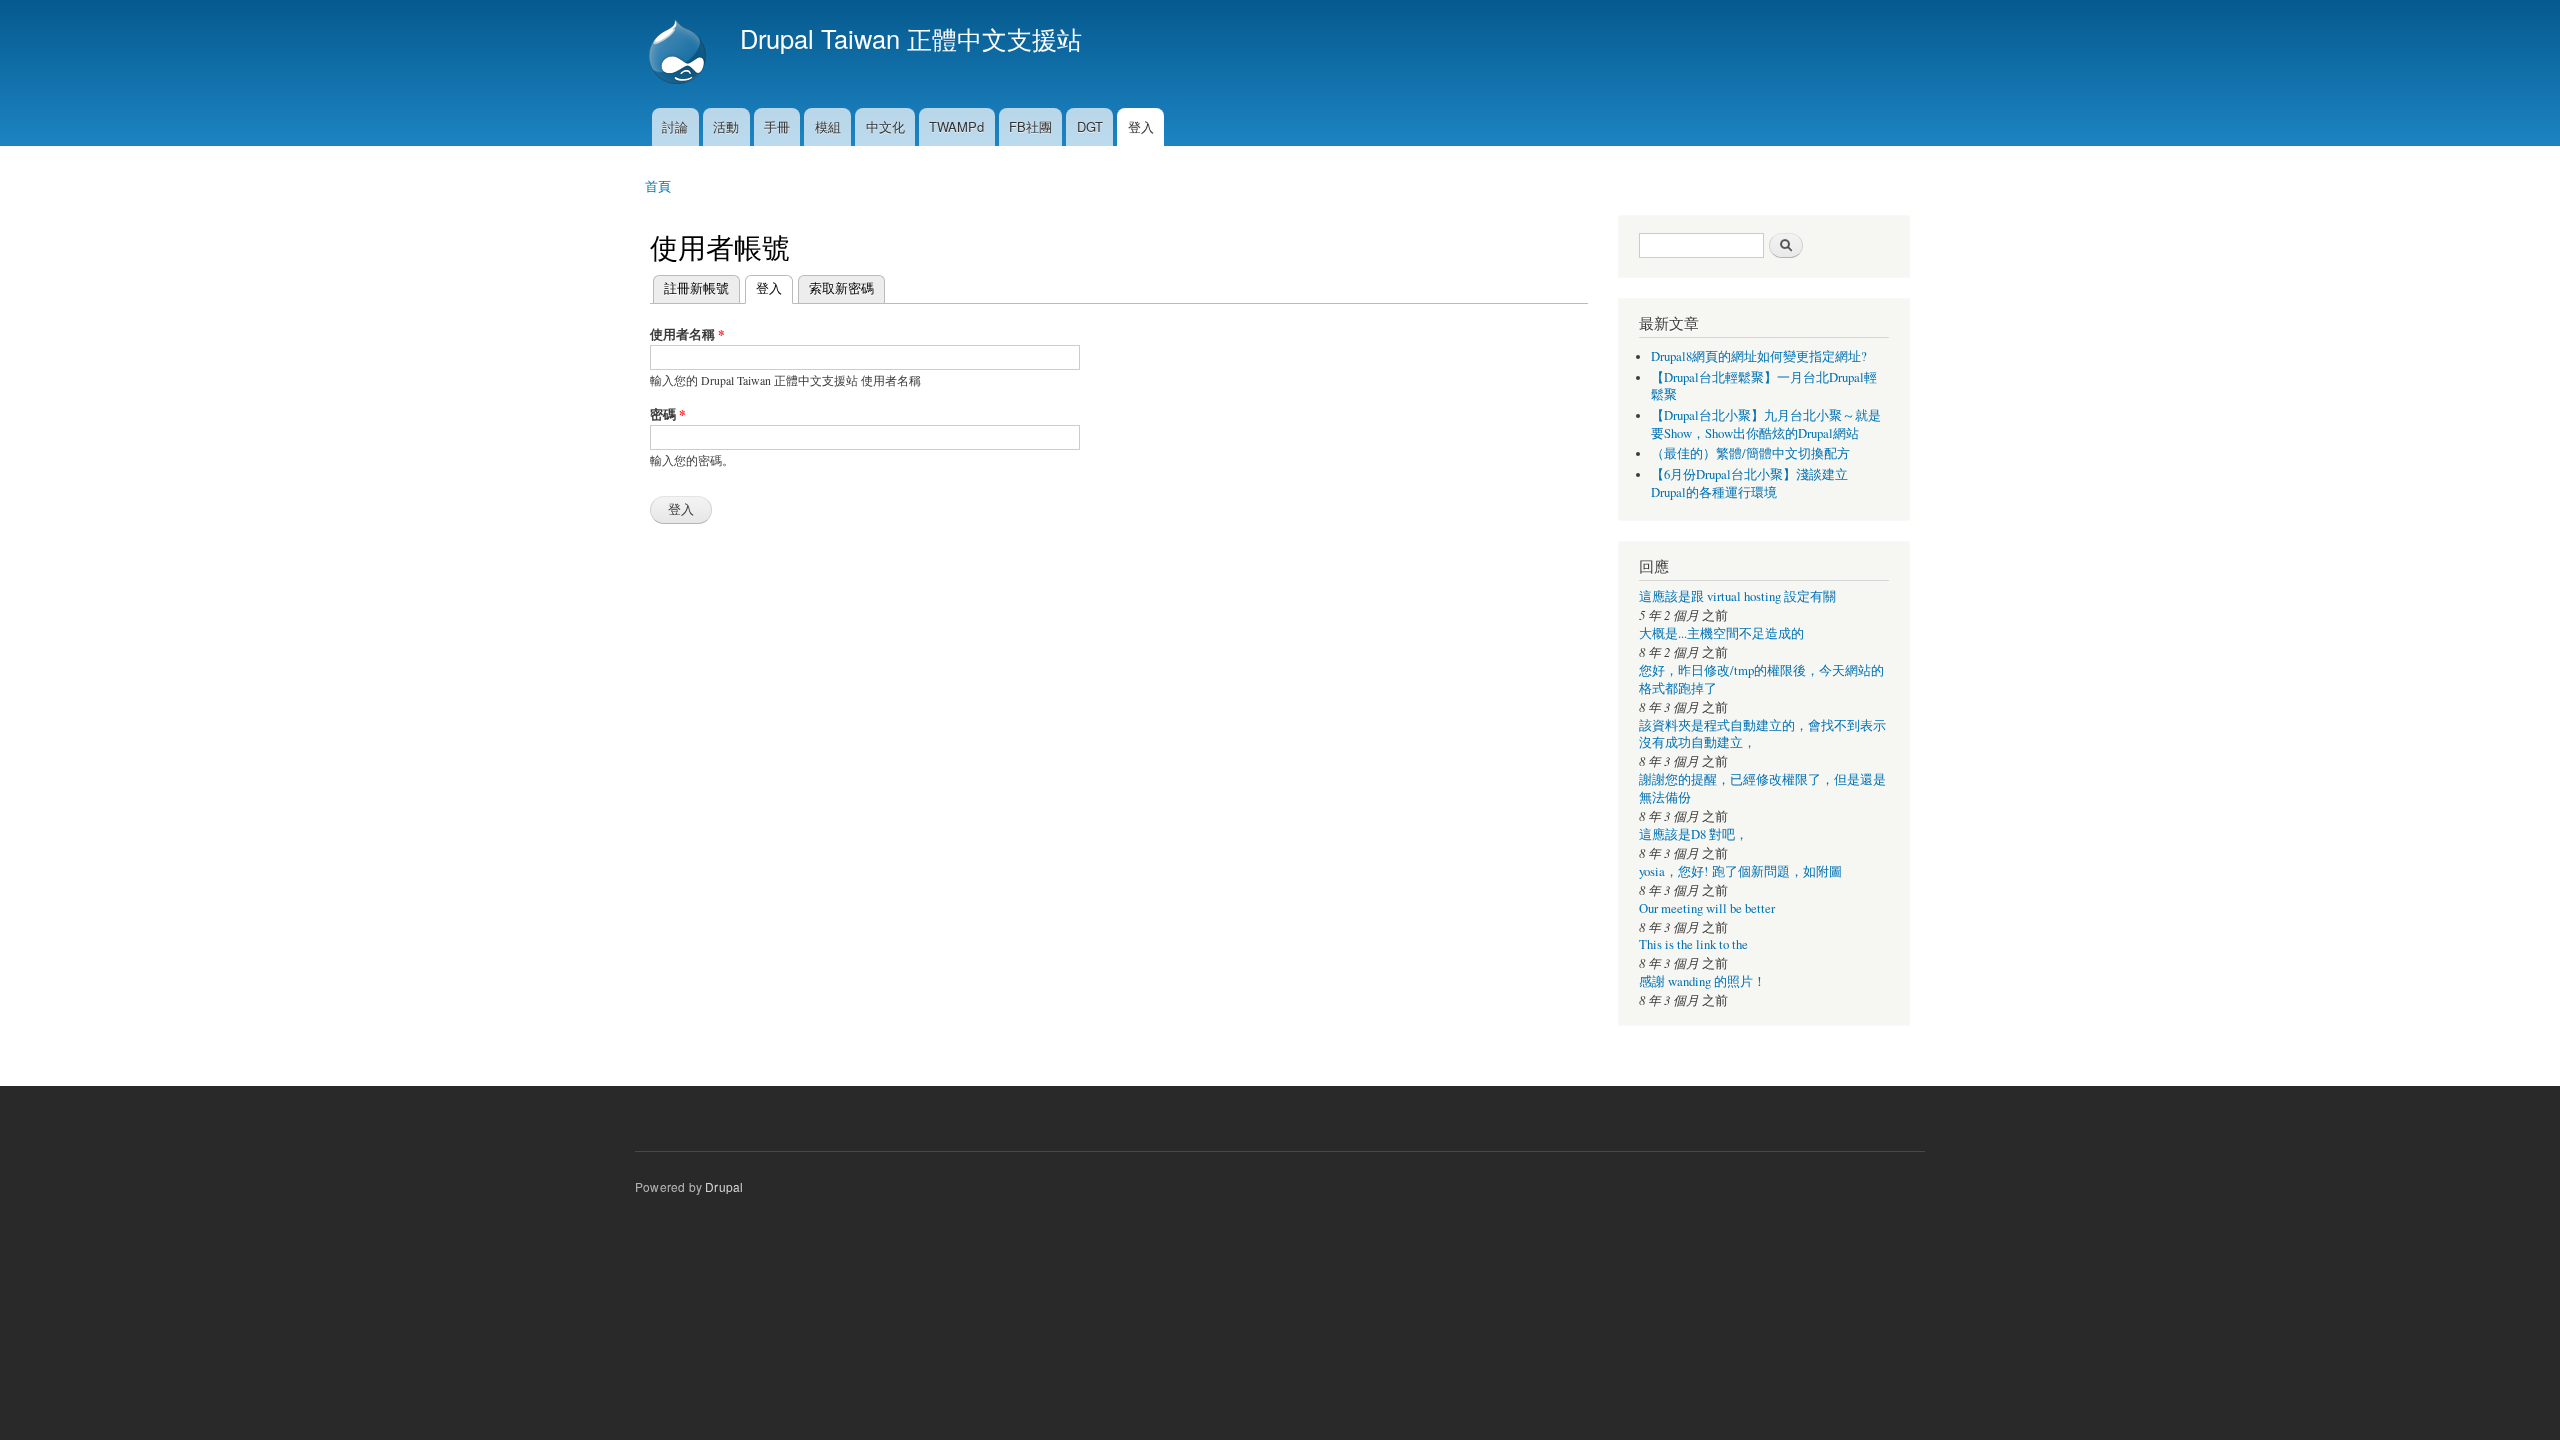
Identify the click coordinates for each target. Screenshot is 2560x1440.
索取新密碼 (841, 287)
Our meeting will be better (1707, 908)
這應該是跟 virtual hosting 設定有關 (1737, 596)
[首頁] (680, 54)
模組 (828, 126)
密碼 (668, 413)
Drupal (724, 1186)
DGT (1090, 126)
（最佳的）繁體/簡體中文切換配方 (1750, 453)
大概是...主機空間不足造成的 (1721, 633)
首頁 (658, 185)
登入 (1141, 126)
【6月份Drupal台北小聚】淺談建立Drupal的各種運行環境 (1749, 483)
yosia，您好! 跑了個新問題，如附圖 (1740, 871)
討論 (675, 126)
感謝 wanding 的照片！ (1702, 981)
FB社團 (1030, 126)
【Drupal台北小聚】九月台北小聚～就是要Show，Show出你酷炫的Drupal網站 (1766, 424)
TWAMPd (956, 126)
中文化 (885, 126)
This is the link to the (1693, 944)
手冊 (777, 126)
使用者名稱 (687, 333)
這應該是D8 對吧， (1693, 834)
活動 (726, 126)
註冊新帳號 (696, 287)
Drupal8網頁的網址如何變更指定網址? (1759, 356)
